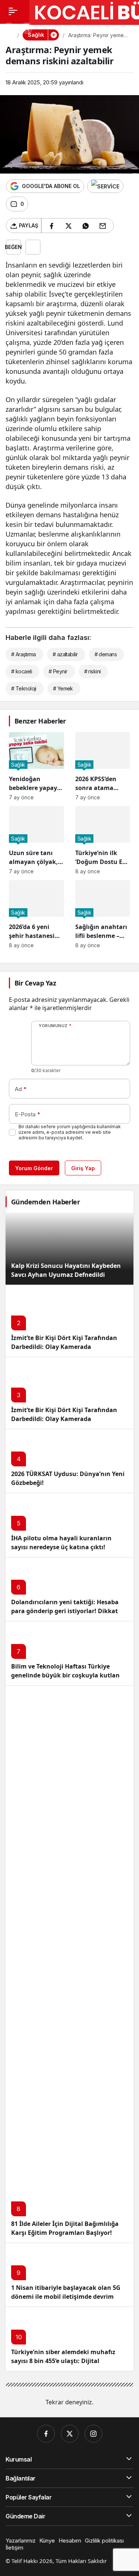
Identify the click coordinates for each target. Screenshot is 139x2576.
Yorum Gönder (34, 1168)
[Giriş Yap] (27, 28)
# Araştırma (24, 654)
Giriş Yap (83, 1168)
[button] (9, 28)
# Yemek (63, 688)
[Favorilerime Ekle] (33, 247)
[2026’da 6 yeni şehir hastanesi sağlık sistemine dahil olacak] (37, 914)
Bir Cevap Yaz (35, 983)
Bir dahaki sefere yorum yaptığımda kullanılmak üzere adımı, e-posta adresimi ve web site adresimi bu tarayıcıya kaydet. (70, 1132)
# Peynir (58, 671)
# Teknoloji (24, 688)
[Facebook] (46, 2434)
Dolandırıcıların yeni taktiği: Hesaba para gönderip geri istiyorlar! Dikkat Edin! (65, 1611)
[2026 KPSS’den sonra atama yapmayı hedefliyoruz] (103, 766)
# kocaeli (21, 671)
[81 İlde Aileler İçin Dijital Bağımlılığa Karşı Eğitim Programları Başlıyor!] (69, 1964)
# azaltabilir (65, 654)
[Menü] (13, 11)
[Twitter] (70, 2434)
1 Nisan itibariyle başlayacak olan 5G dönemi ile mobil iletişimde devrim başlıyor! (66, 2297)
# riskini (92, 671)
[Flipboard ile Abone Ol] (105, 186)
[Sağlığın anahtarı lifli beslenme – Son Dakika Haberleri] (103, 914)
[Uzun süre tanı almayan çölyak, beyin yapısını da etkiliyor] (37, 840)
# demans (106, 654)
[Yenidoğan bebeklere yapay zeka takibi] (37, 766)
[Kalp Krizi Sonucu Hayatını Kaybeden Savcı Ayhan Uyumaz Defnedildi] (69, 1249)
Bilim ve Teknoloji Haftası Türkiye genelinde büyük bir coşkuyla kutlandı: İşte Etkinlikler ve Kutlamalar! (69, 1675)
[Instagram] (93, 2434)
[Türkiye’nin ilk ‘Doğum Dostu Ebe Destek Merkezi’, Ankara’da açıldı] (103, 840)
